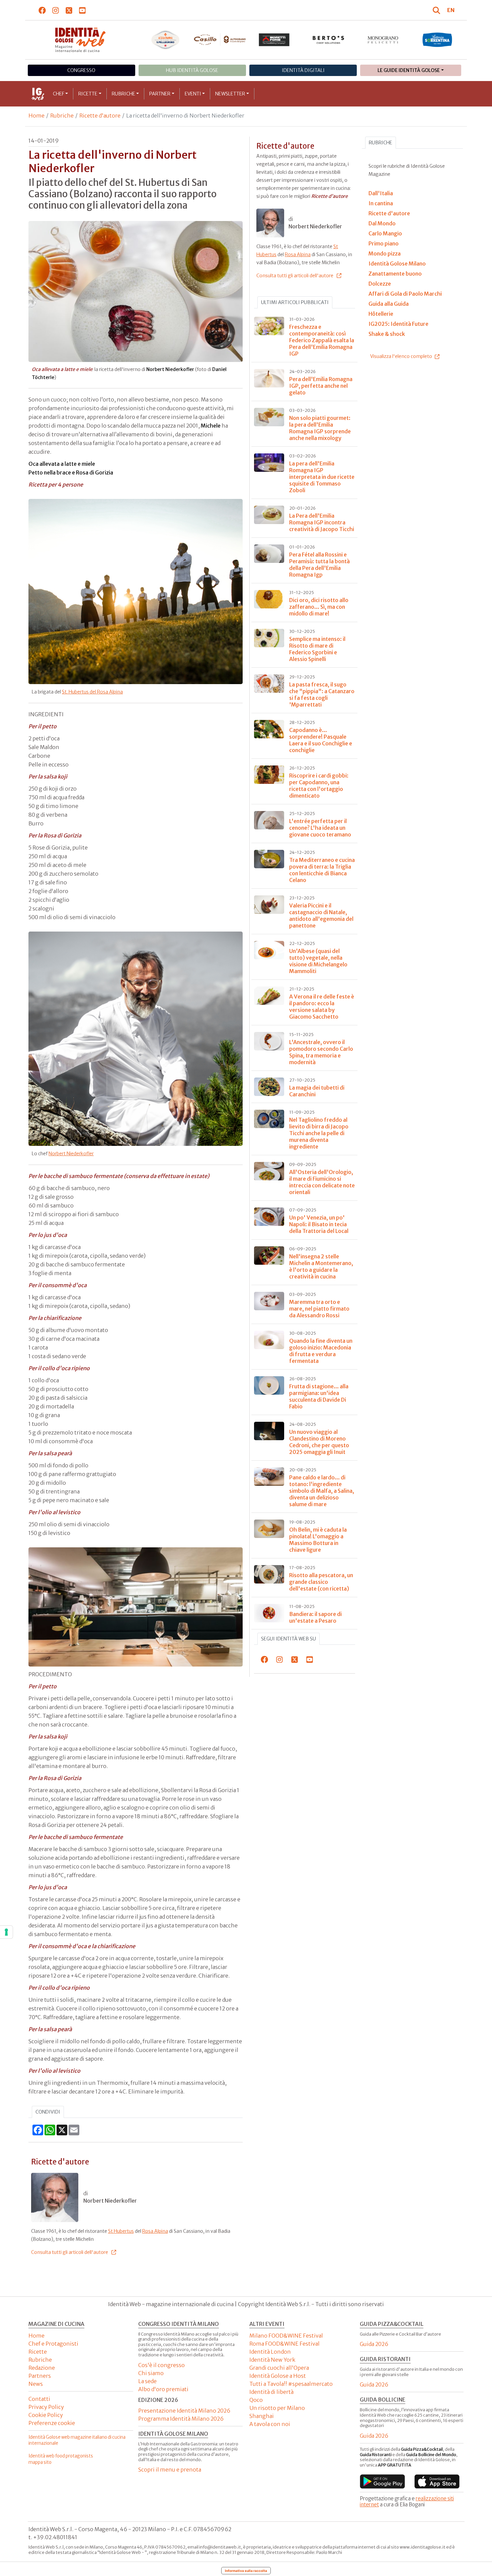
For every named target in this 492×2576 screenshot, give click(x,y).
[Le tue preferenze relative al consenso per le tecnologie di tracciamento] (6, 1932)
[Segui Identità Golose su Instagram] (56, 10)
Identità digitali (303, 70)
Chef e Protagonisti (53, 2344)
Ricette (88, 94)
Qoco (256, 2400)
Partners (40, 2376)
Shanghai (262, 2416)
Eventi (193, 94)
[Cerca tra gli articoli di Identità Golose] (437, 10)
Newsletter (230, 94)
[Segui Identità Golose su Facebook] (42, 10)
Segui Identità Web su (289, 1639)
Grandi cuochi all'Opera (279, 2368)
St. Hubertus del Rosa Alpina (92, 692)
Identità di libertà (271, 2392)
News (36, 2384)
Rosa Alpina (155, 2231)
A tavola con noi (270, 2424)
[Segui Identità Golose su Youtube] (83, 10)
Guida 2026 (374, 2344)
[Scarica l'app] (382, 2481)
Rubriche (124, 94)
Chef (59, 94)
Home (36, 116)
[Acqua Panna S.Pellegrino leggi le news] (166, 40)
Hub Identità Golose (192, 70)
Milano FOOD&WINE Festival (286, 2336)
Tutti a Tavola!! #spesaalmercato (291, 2384)
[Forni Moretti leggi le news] (274, 40)
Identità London (270, 2352)
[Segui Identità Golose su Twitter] (69, 10)
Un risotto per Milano (277, 2408)
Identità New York (272, 2360)
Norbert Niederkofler (71, 1154)
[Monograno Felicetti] (383, 40)
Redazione (42, 2368)
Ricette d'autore (100, 116)
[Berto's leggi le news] (329, 40)
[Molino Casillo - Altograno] (220, 40)
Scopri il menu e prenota (170, 2470)
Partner (160, 94)
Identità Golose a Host (278, 2376)
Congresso (81, 70)
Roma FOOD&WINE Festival (284, 2344)
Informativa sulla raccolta (246, 2571)
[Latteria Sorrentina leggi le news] (437, 40)
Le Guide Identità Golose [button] (409, 70)
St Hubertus (121, 2231)
